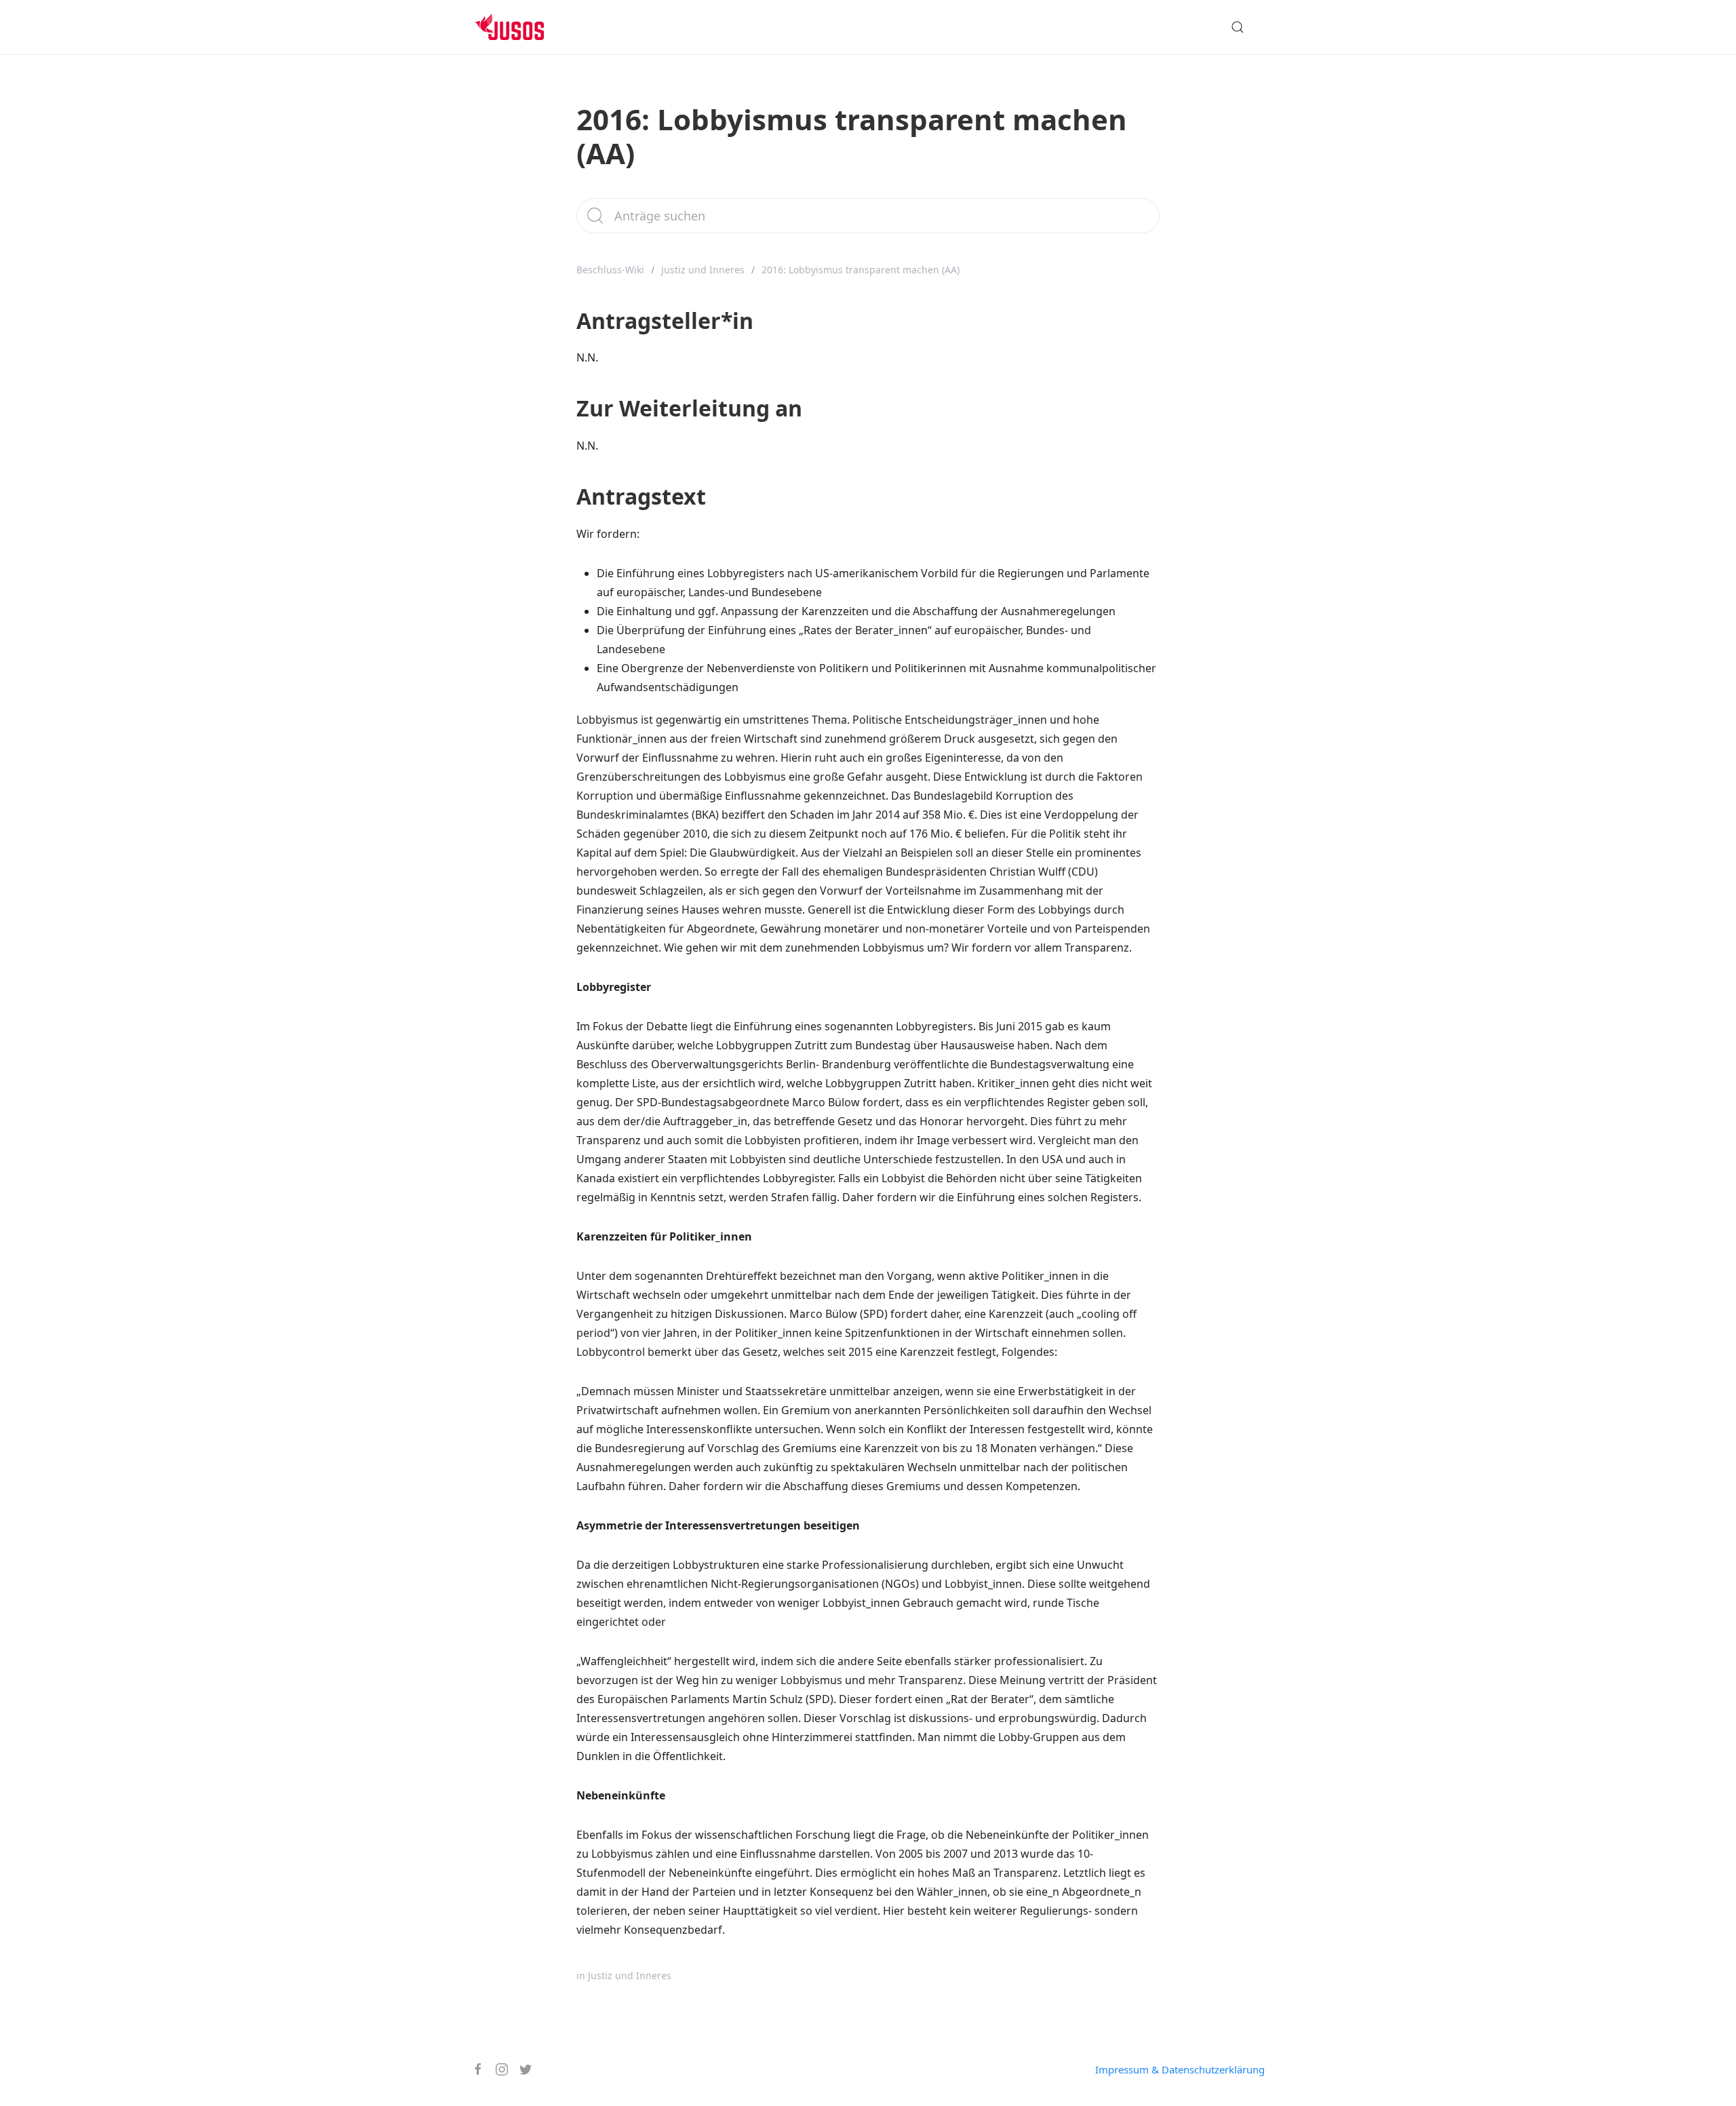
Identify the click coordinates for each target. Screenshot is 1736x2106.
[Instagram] (497, 2069)
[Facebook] (473, 2069)
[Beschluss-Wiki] (520, 27)
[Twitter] (520, 2069)
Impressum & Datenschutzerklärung (1180, 2069)
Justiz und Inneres (703, 270)
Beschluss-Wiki (610, 270)
